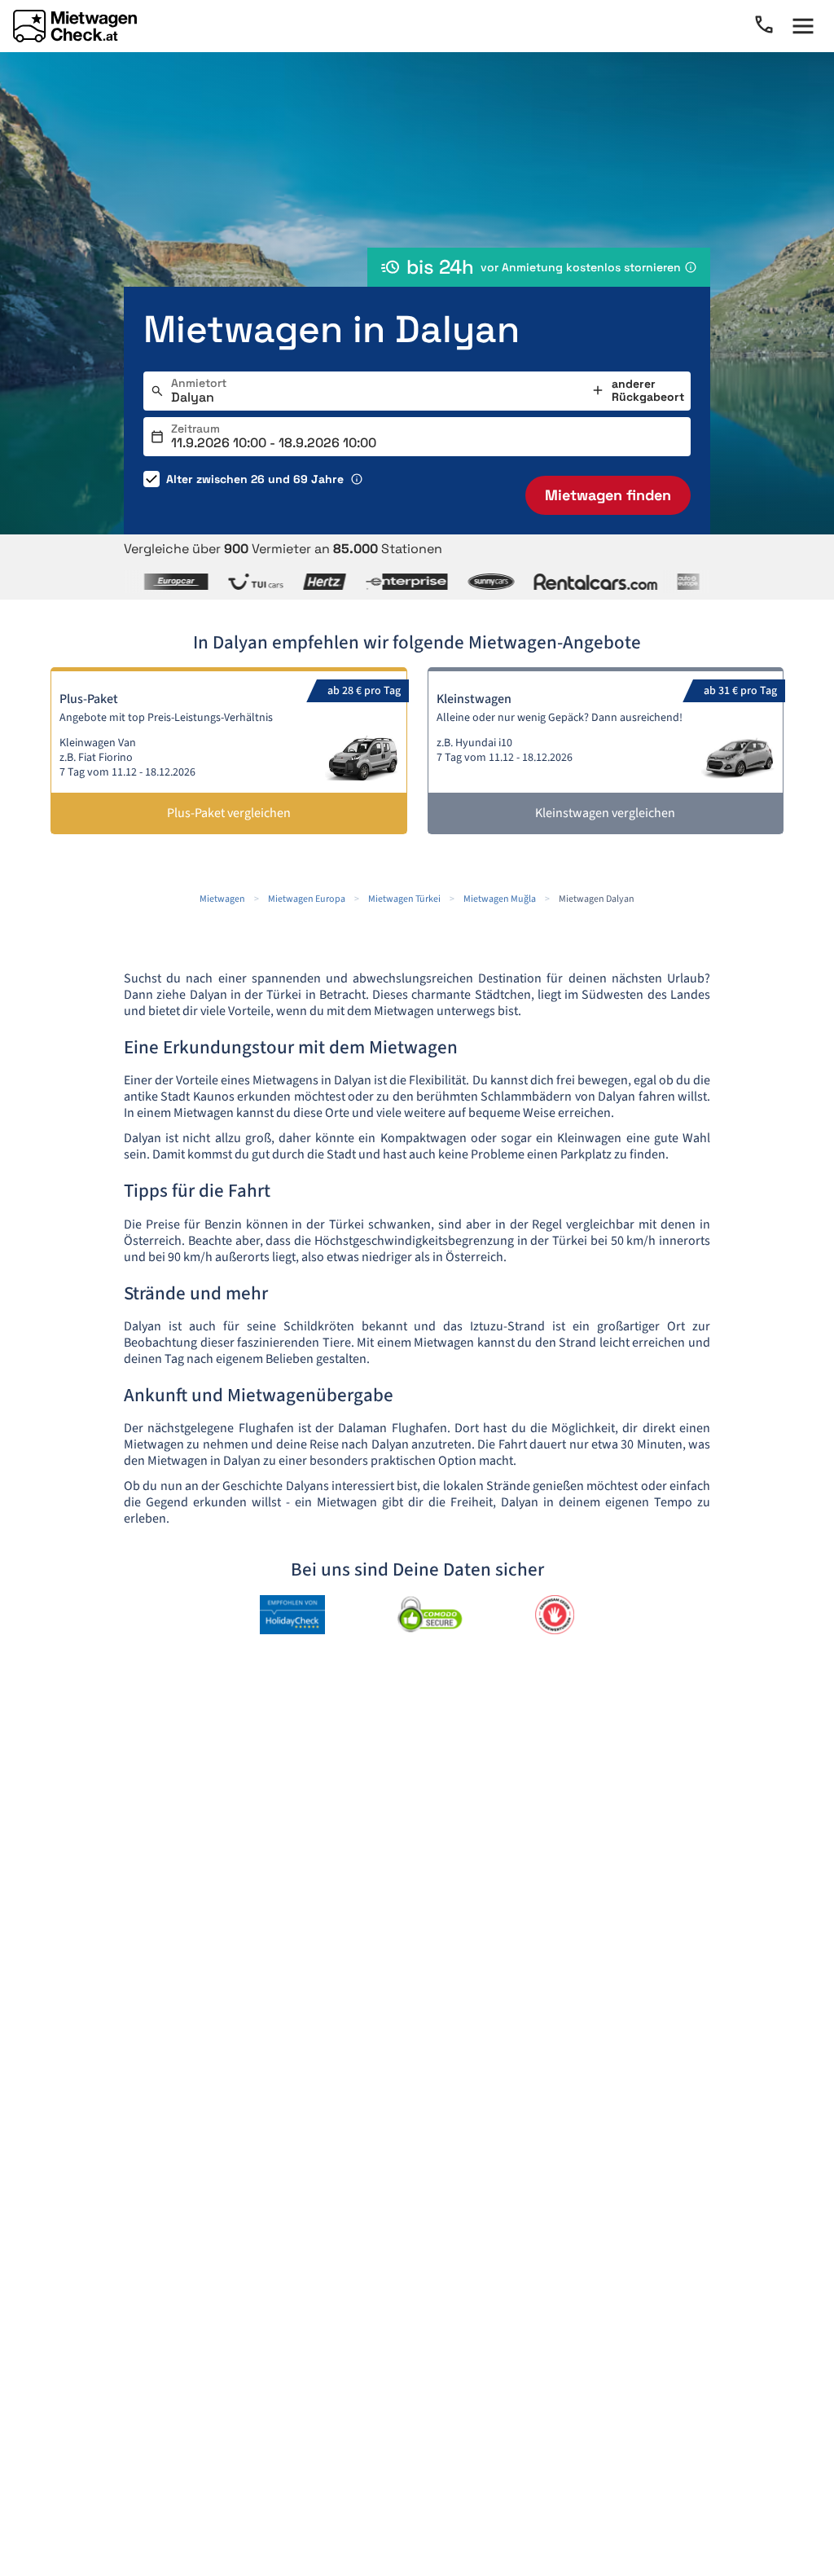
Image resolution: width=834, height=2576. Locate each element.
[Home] (75, 26)
